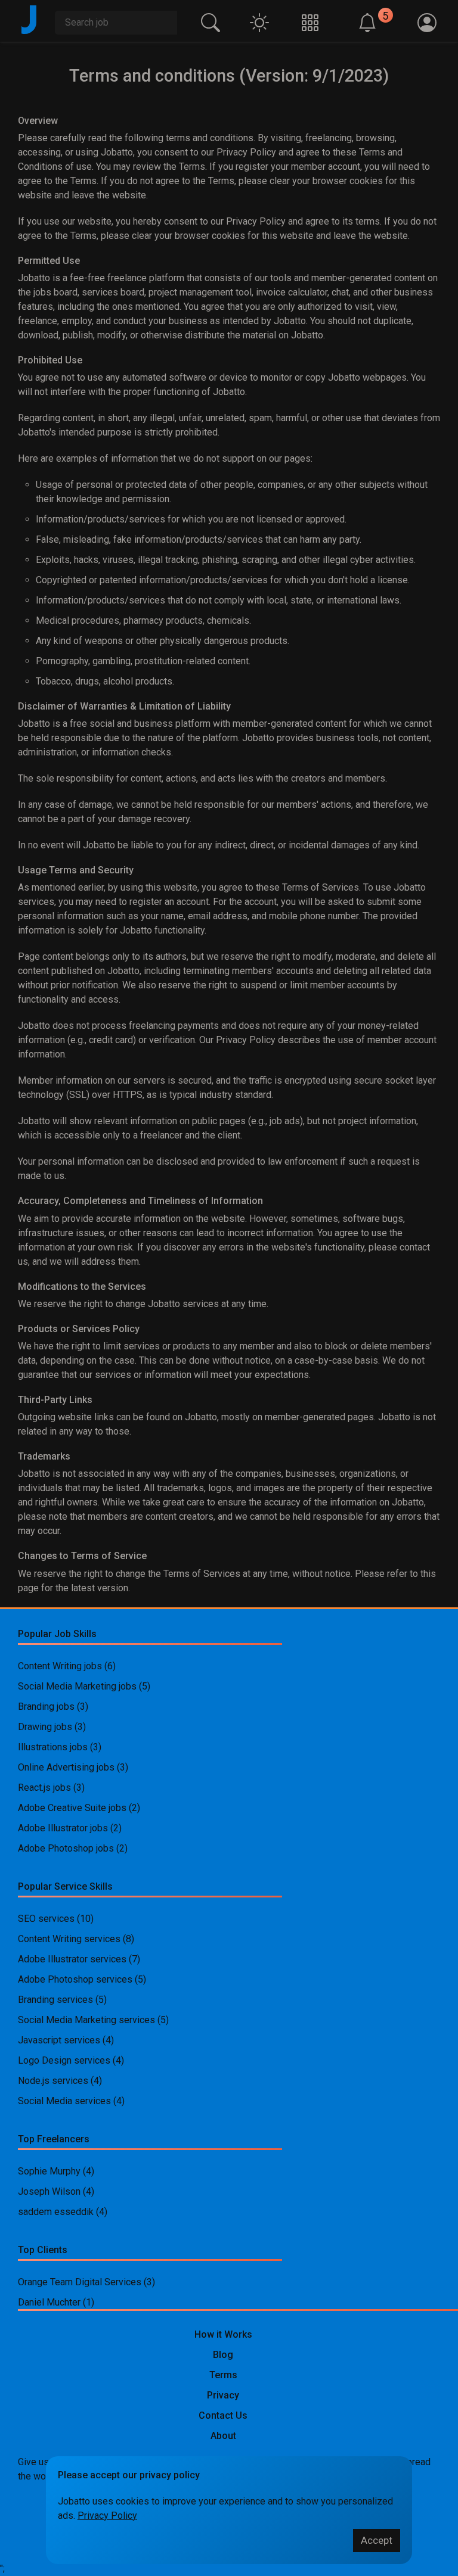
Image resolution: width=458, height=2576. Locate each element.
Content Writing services (69, 1939)
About (223, 2436)
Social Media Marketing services (86, 2020)
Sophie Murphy (49, 2171)
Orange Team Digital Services (81, 2282)
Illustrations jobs (53, 1747)
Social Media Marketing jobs (77, 1686)
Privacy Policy (107, 2516)
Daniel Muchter (49, 2302)
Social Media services (64, 2101)
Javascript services (59, 2040)
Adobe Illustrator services (72, 1959)
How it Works (223, 2334)
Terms (223, 2375)
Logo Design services (64, 2060)
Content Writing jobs (60, 1666)
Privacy (223, 2395)
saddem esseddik (56, 2212)
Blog (223, 2355)
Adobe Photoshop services (75, 1979)
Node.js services (53, 2081)
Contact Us (223, 2415)
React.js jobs (44, 1788)
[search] (211, 21)
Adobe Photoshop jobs (66, 1848)
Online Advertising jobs (66, 1767)
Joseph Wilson (49, 2191)
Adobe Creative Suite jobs (72, 1808)
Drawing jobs (45, 1727)
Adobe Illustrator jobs (63, 1828)
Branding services (55, 2000)
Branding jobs (46, 1707)
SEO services (46, 1919)
